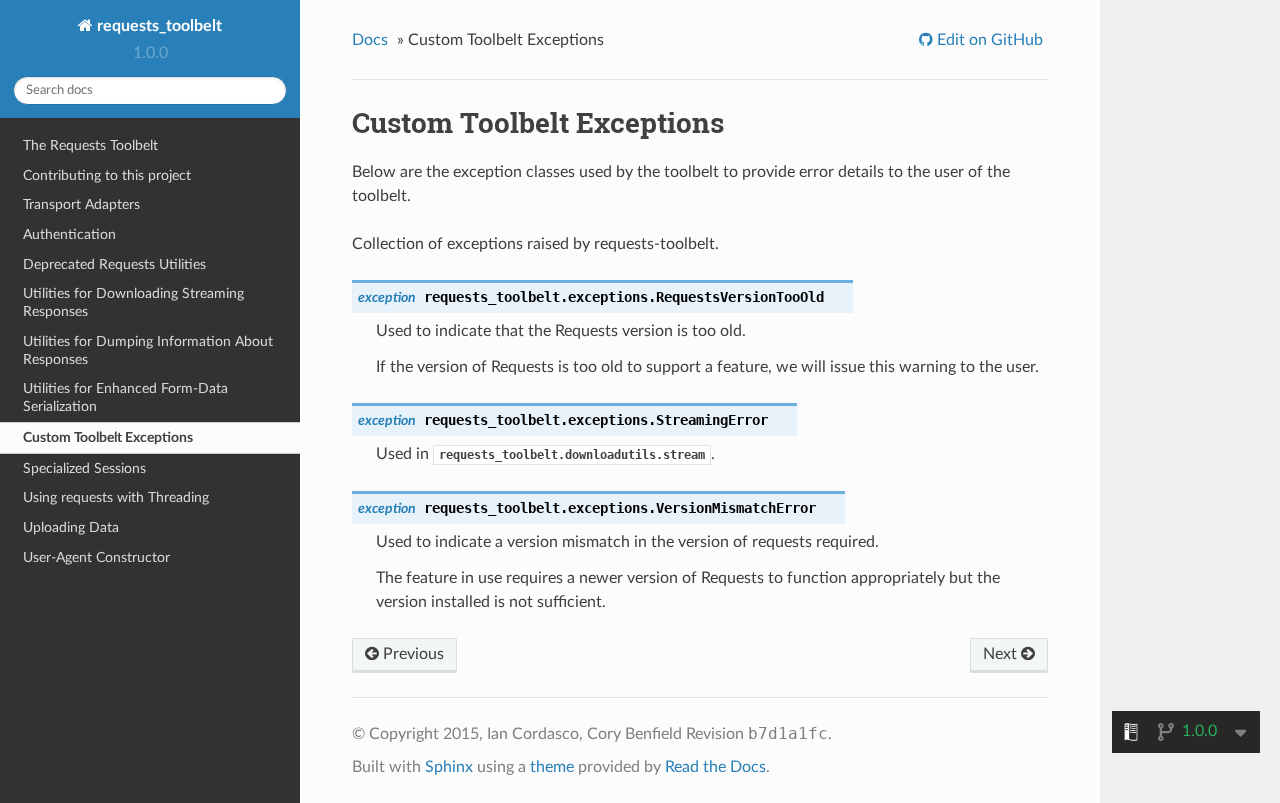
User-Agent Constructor (96, 557)
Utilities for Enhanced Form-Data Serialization (125, 397)
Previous (411, 654)
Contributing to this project (107, 175)
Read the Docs (715, 767)
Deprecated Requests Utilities (114, 264)
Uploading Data (71, 527)
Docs (370, 40)
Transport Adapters (81, 204)
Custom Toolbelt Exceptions (108, 437)
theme (552, 767)
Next (1002, 654)
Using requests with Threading (116, 497)
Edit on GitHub (988, 40)
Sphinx (449, 767)
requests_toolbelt (157, 26)
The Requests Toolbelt (90, 145)
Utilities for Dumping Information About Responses (148, 350)
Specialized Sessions (84, 468)
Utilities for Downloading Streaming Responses (133, 302)
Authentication (69, 234)
